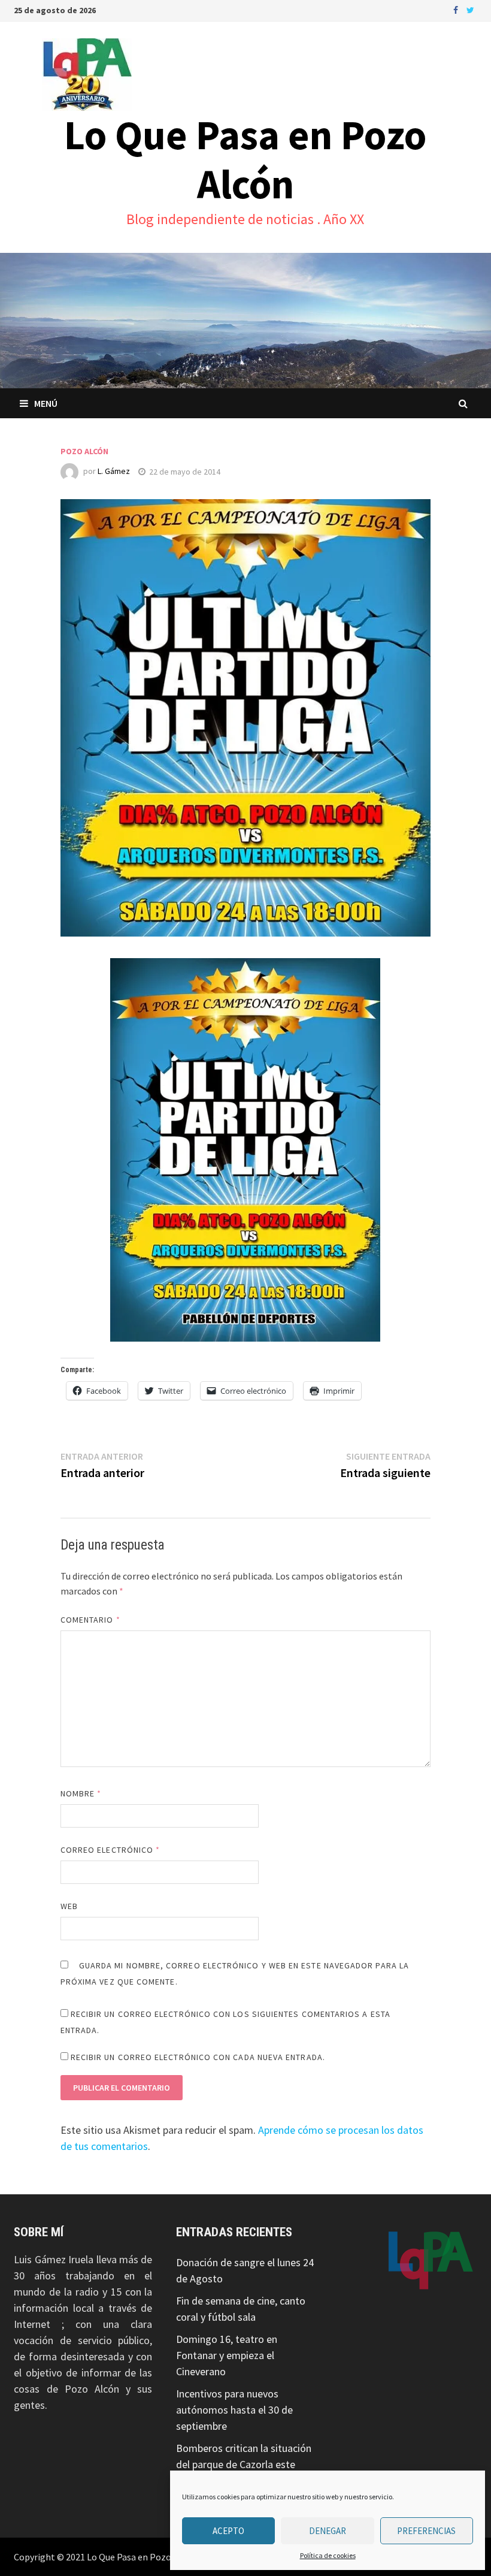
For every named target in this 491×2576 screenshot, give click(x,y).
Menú (46, 403)
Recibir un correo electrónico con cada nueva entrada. (198, 2057)
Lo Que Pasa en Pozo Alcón (245, 159)
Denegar (328, 2531)
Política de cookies (328, 2555)
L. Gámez (114, 472)
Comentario (90, 1620)
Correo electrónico (110, 1850)
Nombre (81, 1793)
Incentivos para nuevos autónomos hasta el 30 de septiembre (234, 2410)
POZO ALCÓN (84, 451)
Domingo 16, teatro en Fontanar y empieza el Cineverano (227, 2355)
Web (69, 1906)
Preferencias (426, 2531)
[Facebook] (457, 9)
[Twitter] (470, 9)
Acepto (228, 2531)
